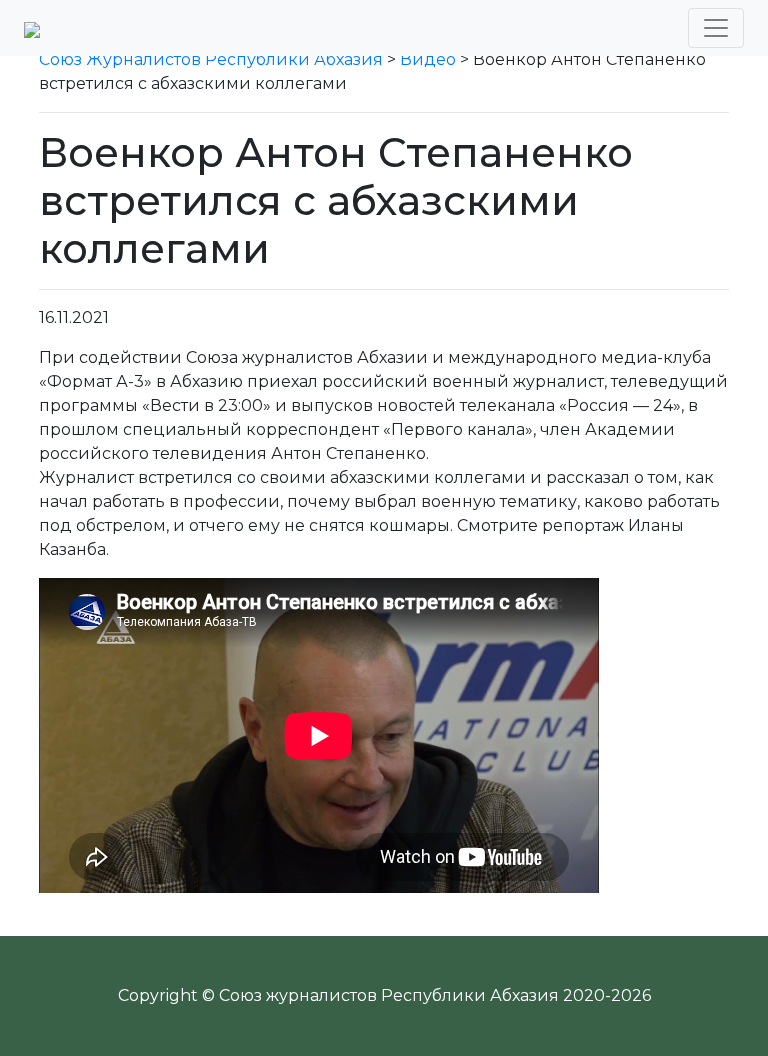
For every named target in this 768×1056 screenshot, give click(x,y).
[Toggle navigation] (716, 28)
